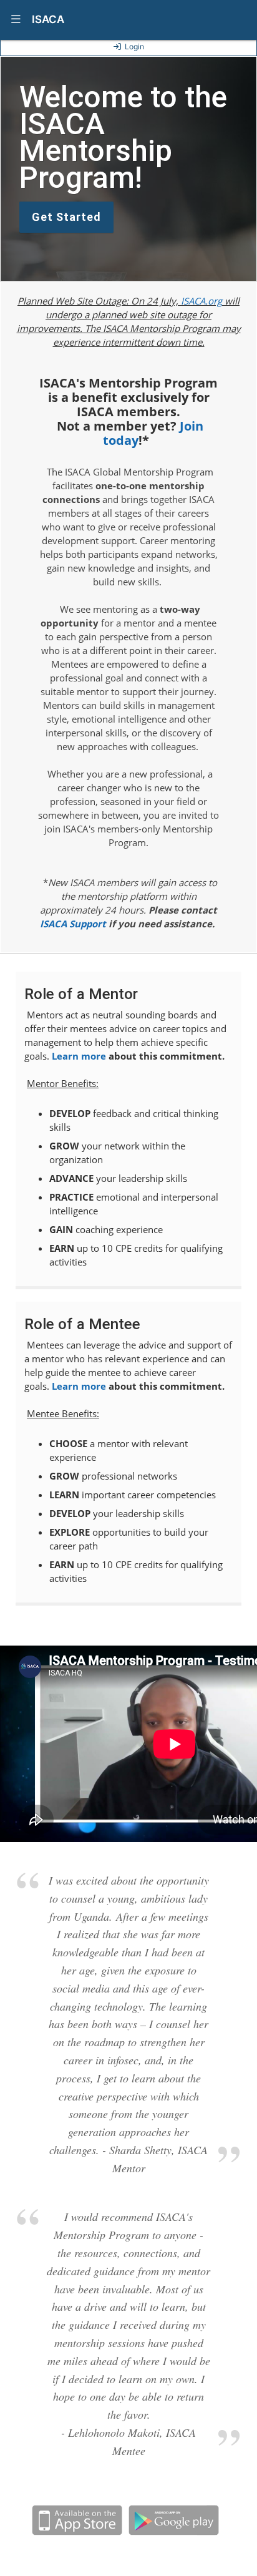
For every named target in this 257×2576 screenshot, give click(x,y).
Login (134, 46)
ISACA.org (201, 301)
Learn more (79, 1056)
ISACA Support (73, 924)
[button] (16, 20)
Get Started (66, 217)
